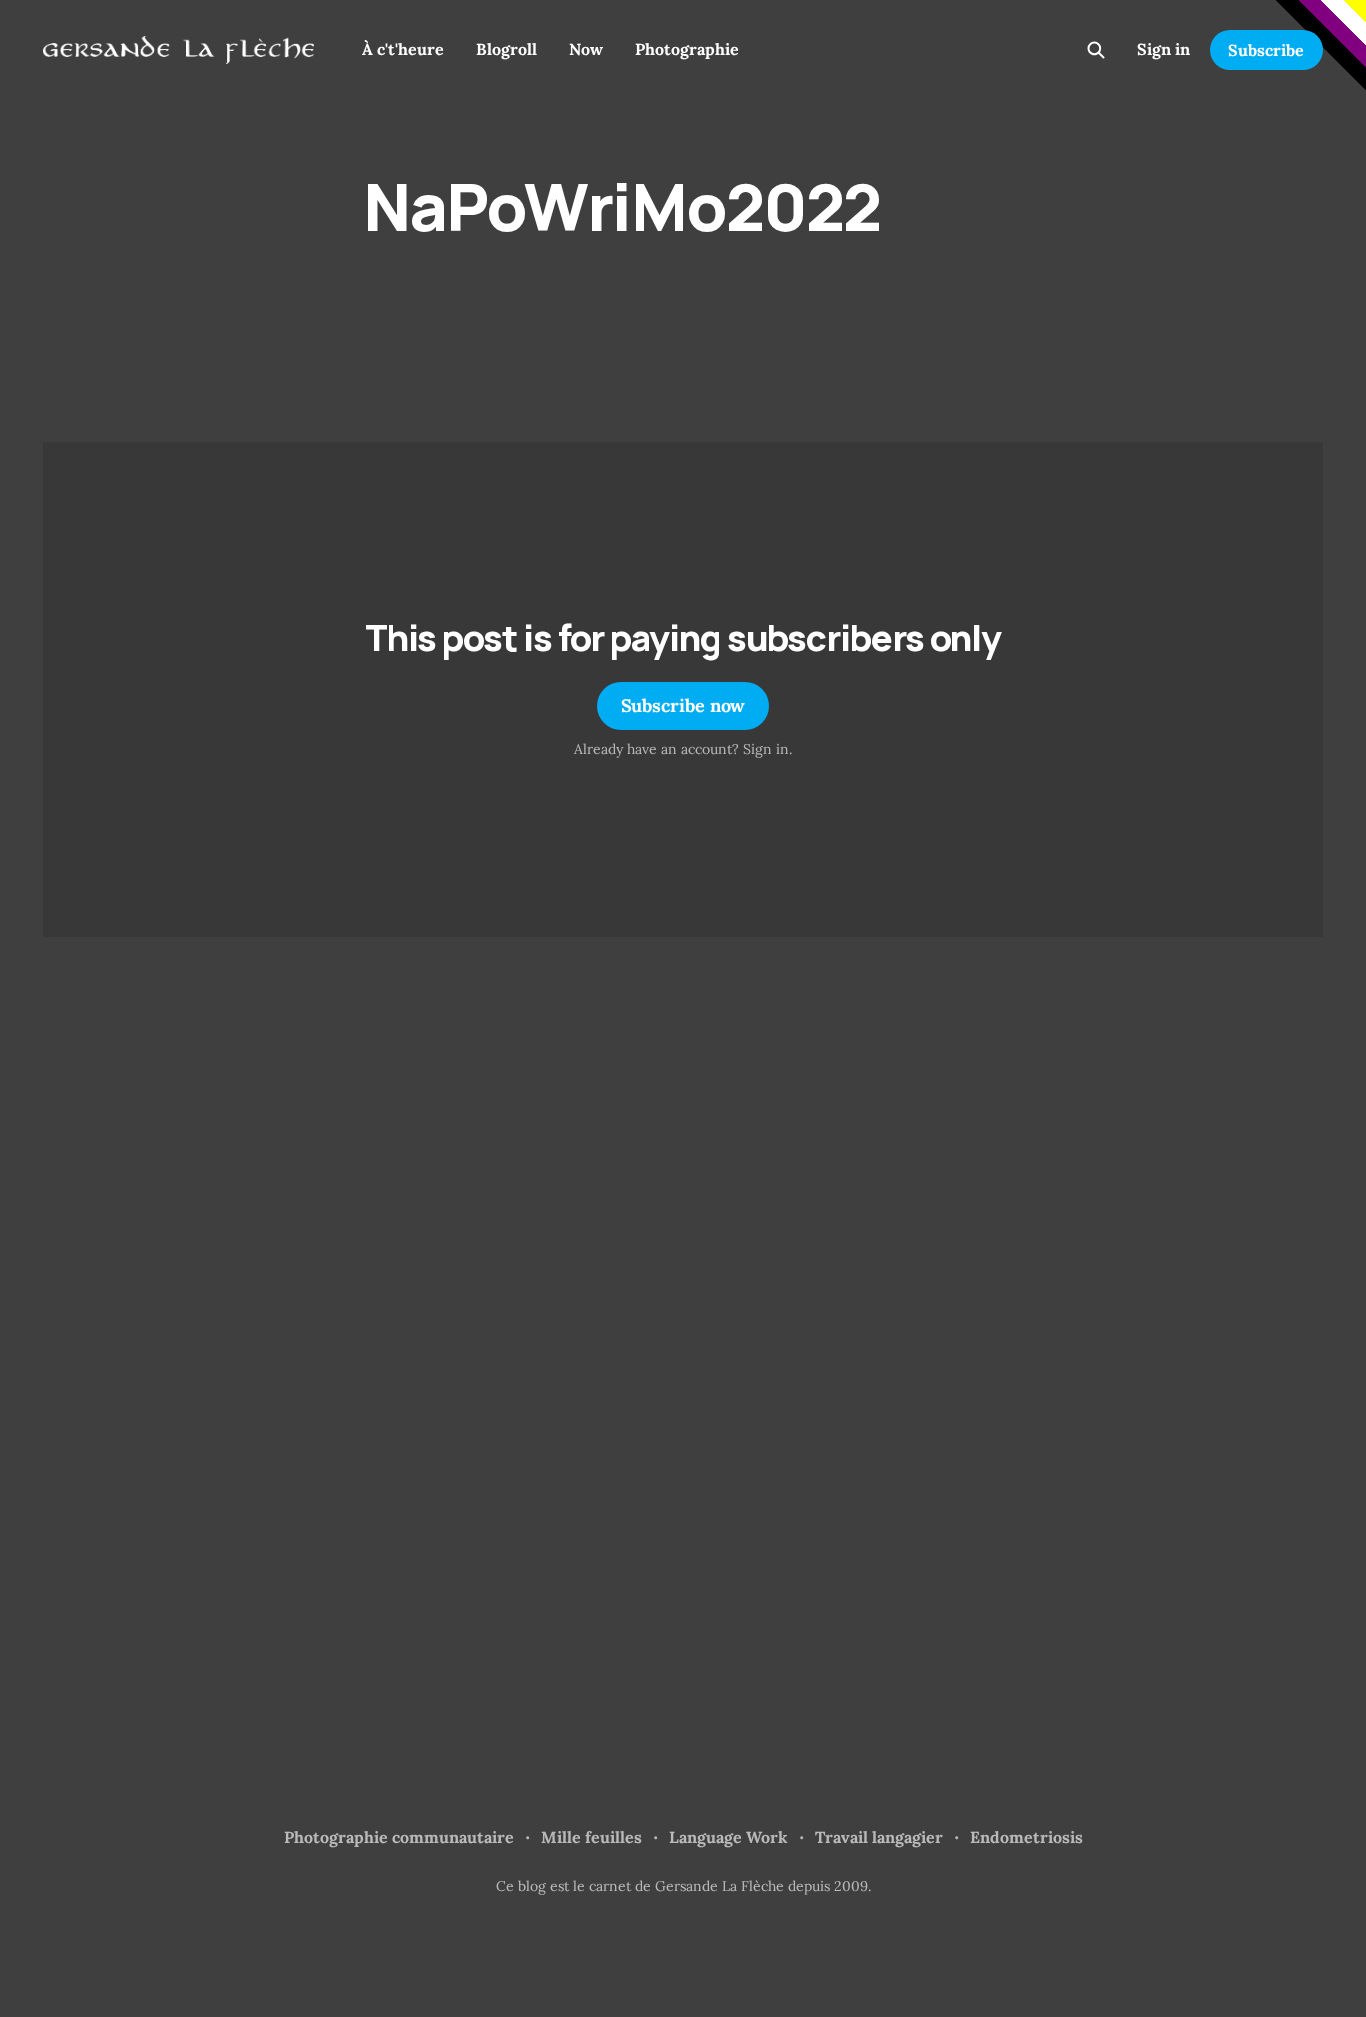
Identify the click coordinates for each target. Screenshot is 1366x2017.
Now (586, 49)
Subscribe (1266, 50)
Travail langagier (879, 1837)
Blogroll (506, 49)
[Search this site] (1096, 50)
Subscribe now (683, 705)
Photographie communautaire (399, 1837)
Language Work (728, 1837)
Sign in (1163, 49)
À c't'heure (403, 49)
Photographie (687, 49)
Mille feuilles (591, 1837)
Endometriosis (1026, 1837)
